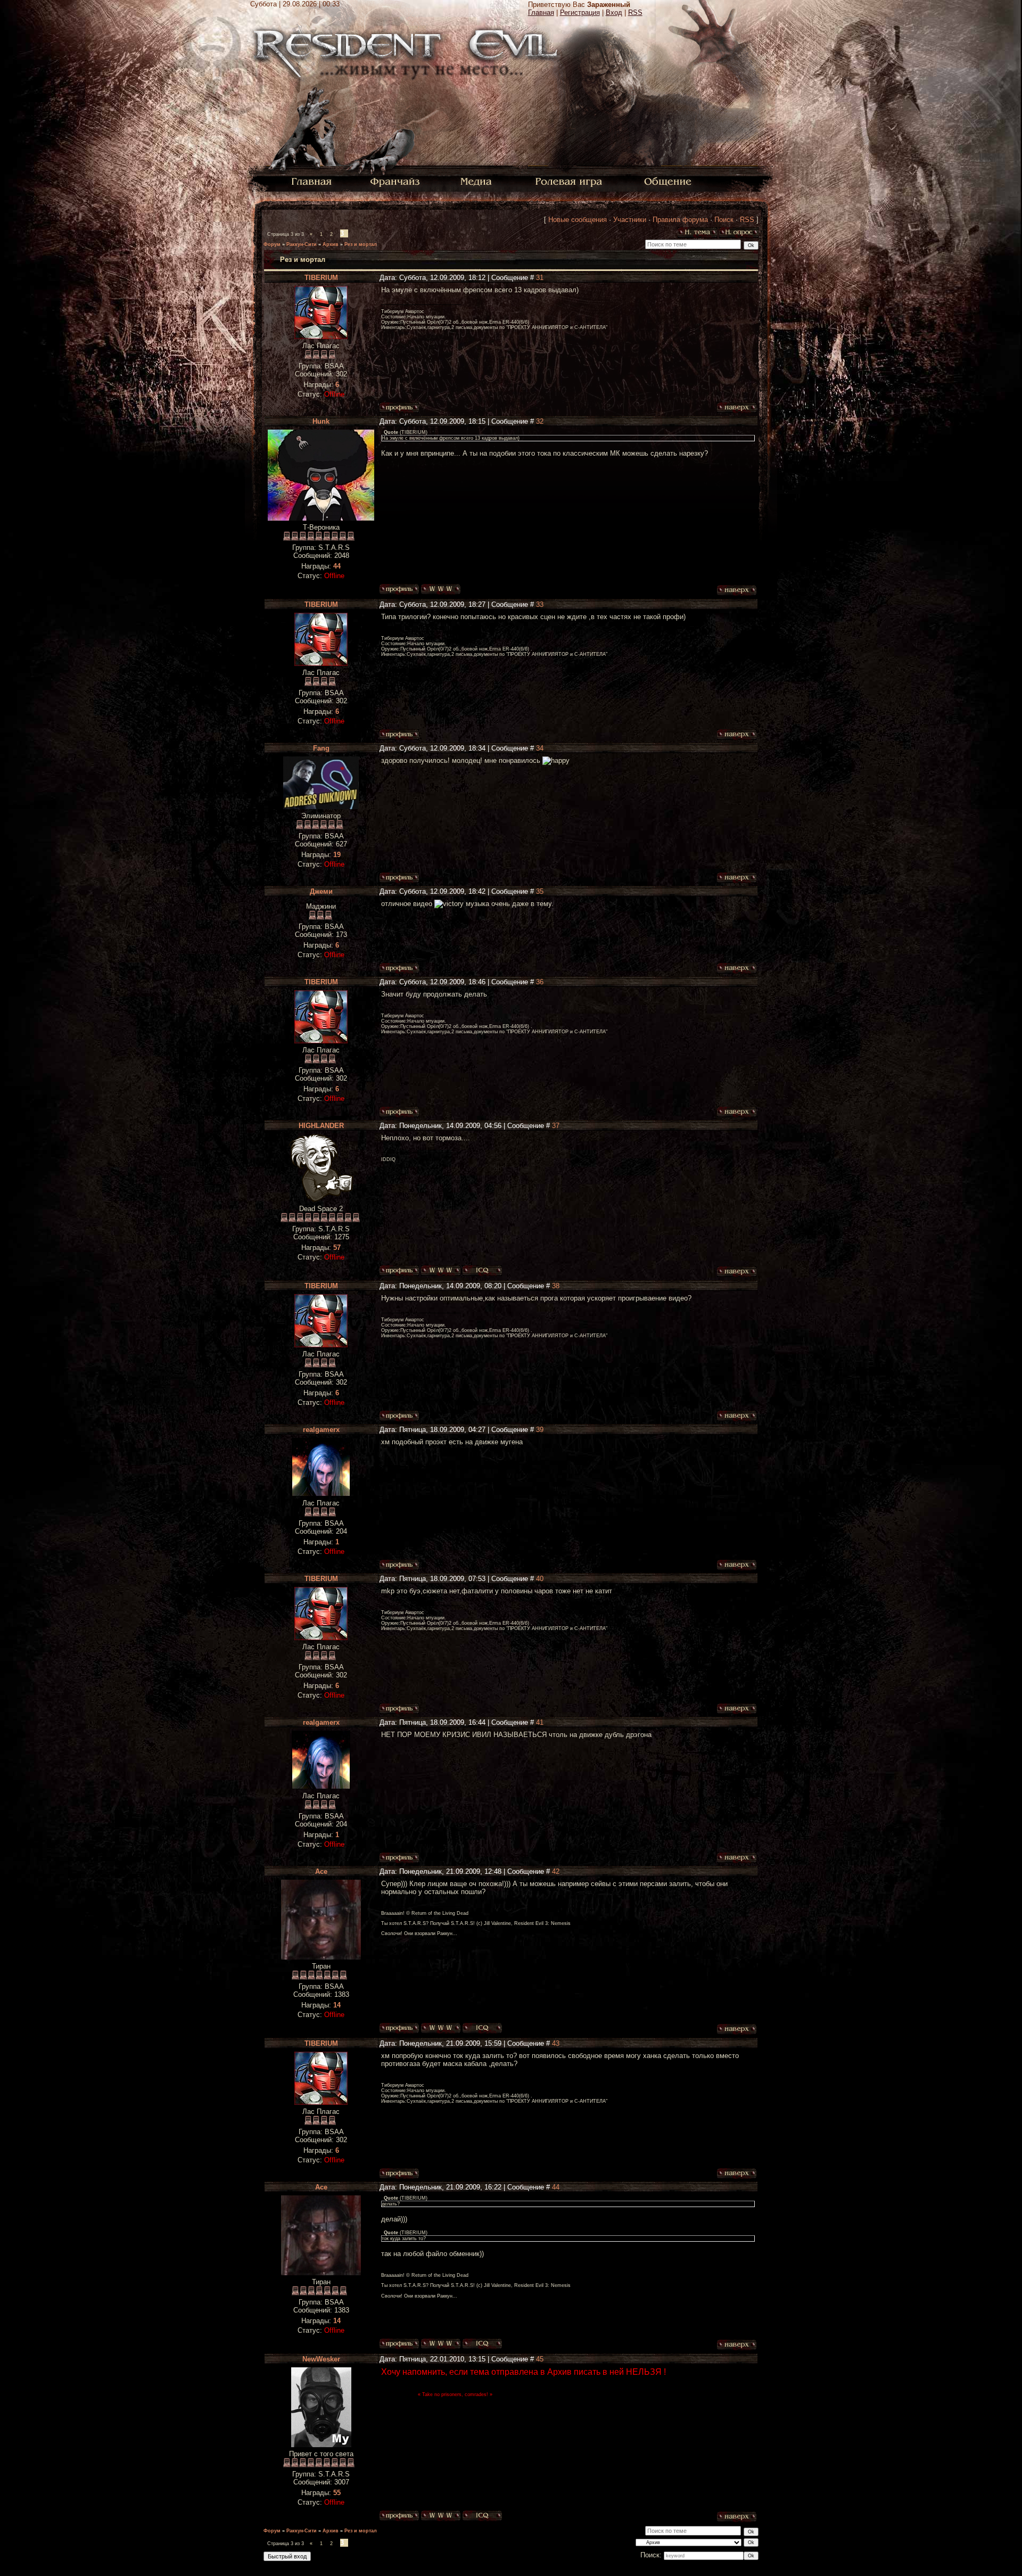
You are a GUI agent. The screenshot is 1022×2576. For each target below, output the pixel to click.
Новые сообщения (578, 220)
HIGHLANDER (321, 1126)
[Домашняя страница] (441, 589)
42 (556, 1871)
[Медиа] (477, 181)
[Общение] (669, 181)
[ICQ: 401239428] (482, 2028)
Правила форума (680, 220)
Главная (541, 13)
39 (540, 1430)
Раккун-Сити (302, 244)
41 (540, 1722)
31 (540, 278)
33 (540, 604)
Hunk (321, 421)
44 (556, 2187)
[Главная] (312, 181)
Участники (630, 220)
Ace (321, 1871)
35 (540, 891)
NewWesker (321, 2359)
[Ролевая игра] (570, 181)
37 (556, 1126)
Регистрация (580, 13)
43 (556, 2043)
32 (540, 421)
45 (540, 2359)
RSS (635, 13)
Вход (614, 13)
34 (540, 748)
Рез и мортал (361, 244)
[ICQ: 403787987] (482, 2516)
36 (540, 982)
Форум (272, 244)
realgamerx (321, 1430)
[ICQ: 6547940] (482, 1271)
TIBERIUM (321, 278)
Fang (321, 748)
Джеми (321, 891)
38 (556, 1286)
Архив (331, 244)
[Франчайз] (395, 181)
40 (540, 1579)
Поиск (724, 220)
